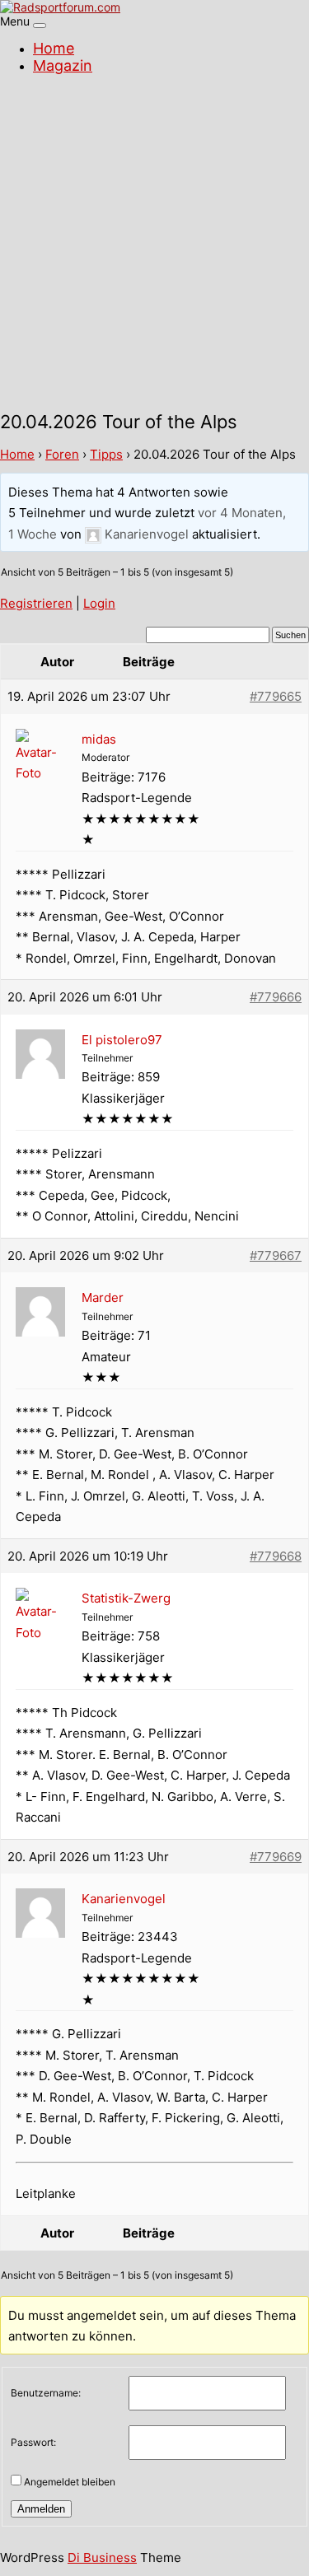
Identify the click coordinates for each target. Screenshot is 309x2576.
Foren (62, 454)
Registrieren (36, 603)
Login (99, 603)
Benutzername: (46, 2393)
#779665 (276, 696)
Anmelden (41, 2509)
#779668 (276, 1556)
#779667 (276, 1255)
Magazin (63, 65)
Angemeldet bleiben (70, 2482)
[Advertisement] (154, 245)
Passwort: (33, 2442)
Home (54, 48)
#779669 (276, 1857)
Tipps (106, 454)
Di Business (102, 2557)
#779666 (276, 997)
